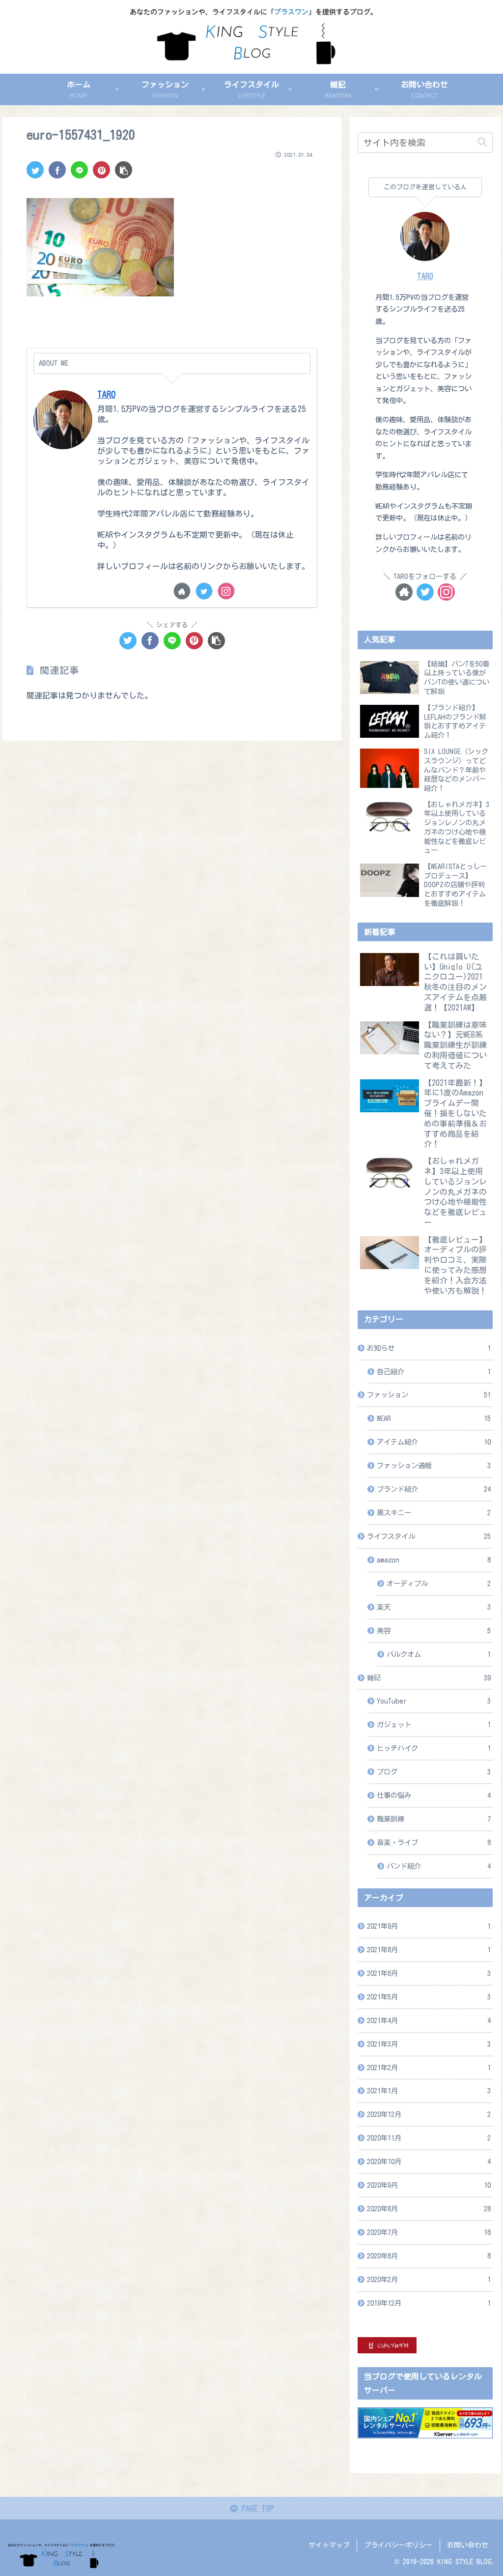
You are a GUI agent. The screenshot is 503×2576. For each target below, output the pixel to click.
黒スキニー (434, 1513)
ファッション (429, 1395)
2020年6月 (429, 2256)
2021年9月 (429, 1926)
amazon (434, 1560)
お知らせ (429, 1348)
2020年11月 (429, 2138)
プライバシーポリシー (398, 2545)
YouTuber (434, 1701)
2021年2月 (429, 2068)
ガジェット (434, 1724)
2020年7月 (429, 2232)
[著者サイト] (182, 591)
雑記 (429, 1678)
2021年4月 (429, 2020)
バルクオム (439, 1654)
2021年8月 (429, 1950)
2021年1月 (429, 2091)
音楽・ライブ (434, 1842)
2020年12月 (429, 2114)
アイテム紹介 (434, 1442)
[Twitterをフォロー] (204, 591)
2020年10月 (429, 2161)
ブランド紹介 (434, 1489)
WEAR (434, 1418)
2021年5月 (429, 1997)
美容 (434, 1631)
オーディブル (439, 1583)
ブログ (434, 1772)
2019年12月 (429, 2303)
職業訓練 (434, 1819)
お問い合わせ (468, 2545)
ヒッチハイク (434, 1748)
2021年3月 (429, 2044)
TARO (106, 394)
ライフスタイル (429, 1536)
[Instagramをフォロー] (226, 591)
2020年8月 (429, 2209)
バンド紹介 (439, 1866)
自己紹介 (434, 1372)
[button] (482, 142)
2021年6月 (429, 1973)
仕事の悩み (434, 1795)
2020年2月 (429, 2279)
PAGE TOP (256, 2509)
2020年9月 (429, 2185)
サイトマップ (329, 2545)
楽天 (434, 1607)
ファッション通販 (434, 1465)
